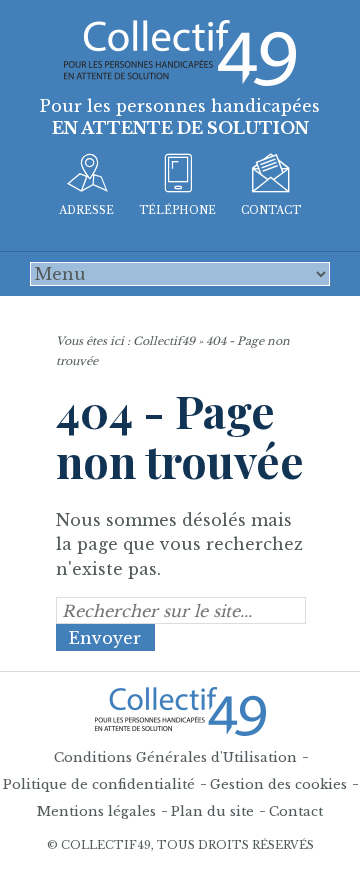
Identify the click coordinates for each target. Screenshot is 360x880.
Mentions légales (96, 811)
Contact (296, 811)
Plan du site (212, 811)
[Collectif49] (180, 51)
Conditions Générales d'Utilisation (175, 757)
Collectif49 (164, 341)
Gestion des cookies (278, 784)
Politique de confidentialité (99, 784)
